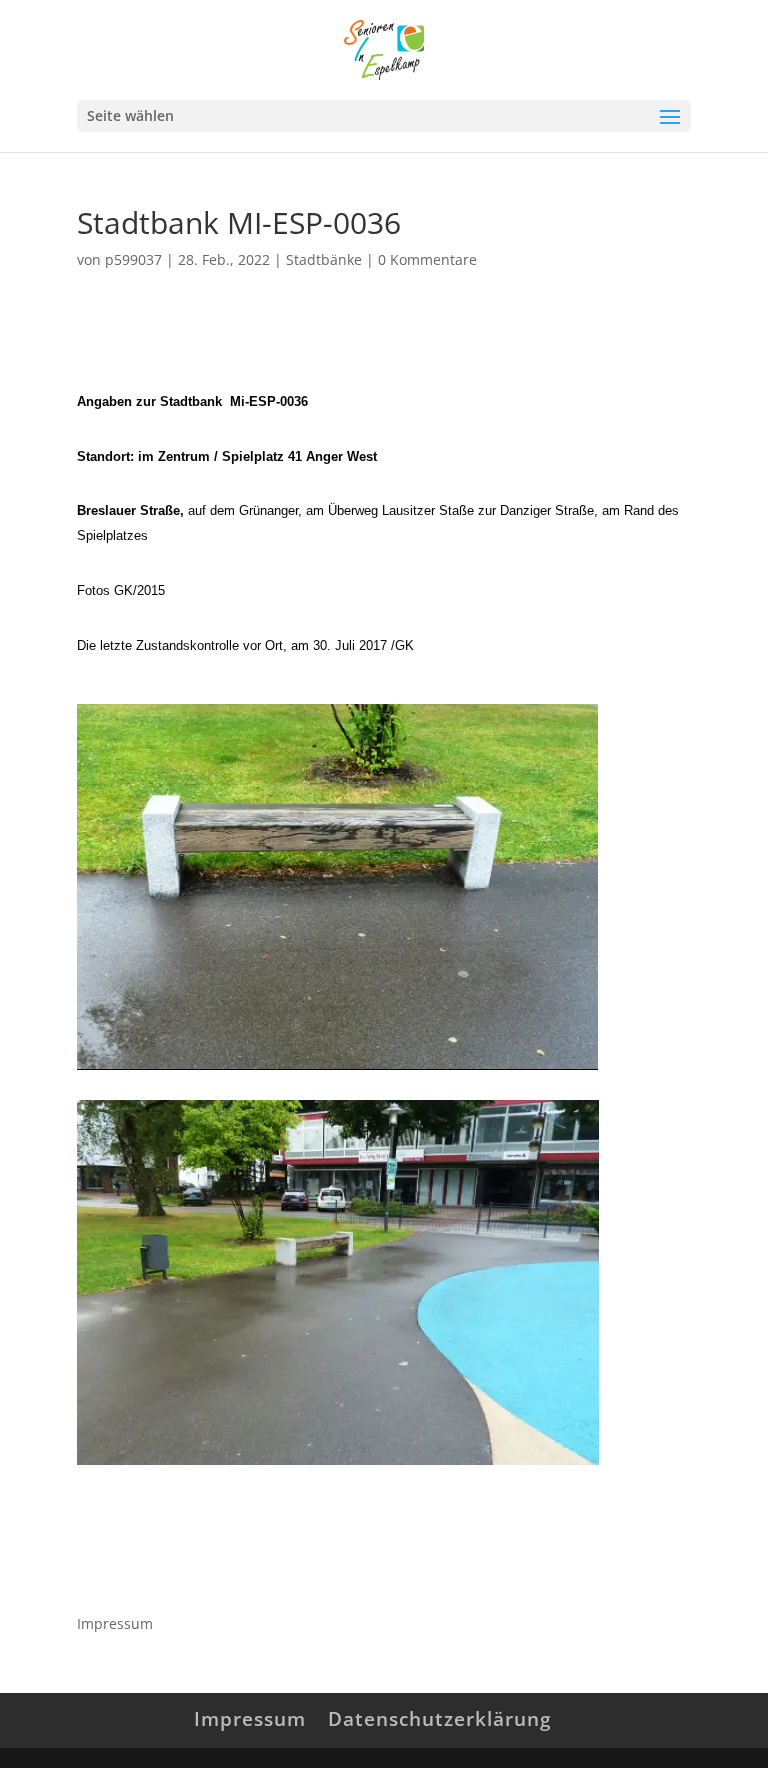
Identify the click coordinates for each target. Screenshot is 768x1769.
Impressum (115, 1623)
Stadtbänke (324, 259)
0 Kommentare (427, 259)
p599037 (133, 259)
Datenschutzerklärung (440, 1719)
